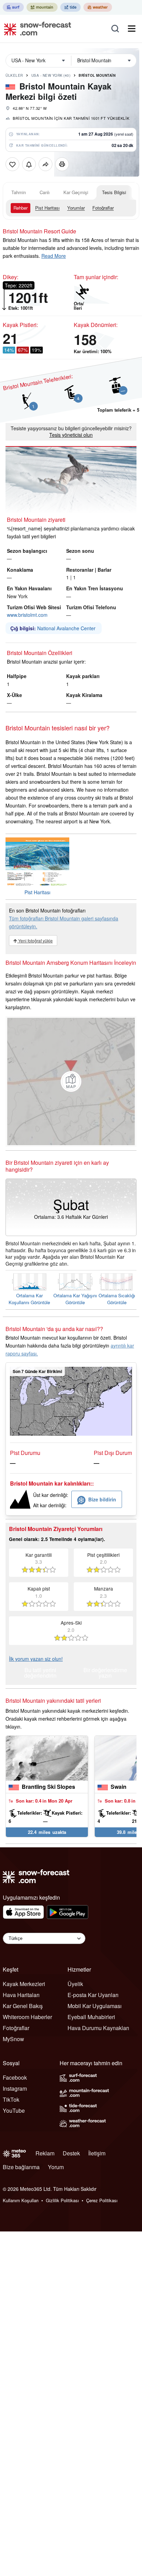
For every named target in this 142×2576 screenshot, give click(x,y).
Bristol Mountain (97, 75)
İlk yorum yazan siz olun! (36, 1659)
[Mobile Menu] (132, 29)
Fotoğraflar (103, 208)
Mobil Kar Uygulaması (95, 2006)
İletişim (97, 2153)
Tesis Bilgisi (114, 192)
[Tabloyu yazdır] (62, 164)
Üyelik (75, 1984)
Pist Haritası (47, 208)
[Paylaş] (45, 164)
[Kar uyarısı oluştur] (29, 164)
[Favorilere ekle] (12, 164)
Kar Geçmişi (76, 192)
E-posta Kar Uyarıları (93, 1995)
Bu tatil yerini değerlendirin (40, 1673)
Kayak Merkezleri (24, 1984)
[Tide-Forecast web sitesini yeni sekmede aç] (70, 7)
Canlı (45, 192)
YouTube (14, 2110)
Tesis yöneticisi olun (71, 435)
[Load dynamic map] (71, 1081)
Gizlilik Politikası (62, 2200)
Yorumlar (76, 208)
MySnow (13, 2039)
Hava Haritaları (21, 1995)
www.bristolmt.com (27, 615)
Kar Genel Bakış (23, 2006)
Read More (54, 256)
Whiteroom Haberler (27, 2017)
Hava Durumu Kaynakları (98, 2028)
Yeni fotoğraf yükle (35, 941)
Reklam (45, 2153)
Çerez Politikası (102, 2200)
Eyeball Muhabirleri (91, 2017)
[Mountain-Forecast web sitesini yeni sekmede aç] (42, 7)
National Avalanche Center (66, 628)
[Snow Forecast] (35, 29)
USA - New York (51, 75)
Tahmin (19, 192)
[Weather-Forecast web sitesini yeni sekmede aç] (98, 7)
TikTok (11, 2099)
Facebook (15, 2077)
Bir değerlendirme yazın (105, 1673)
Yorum (56, 2167)
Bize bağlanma (21, 2167)
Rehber (21, 208)
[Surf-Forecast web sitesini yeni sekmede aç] (13, 7)
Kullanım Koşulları (21, 2200)
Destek (71, 2153)
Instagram (15, 2088)
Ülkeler (14, 75)
